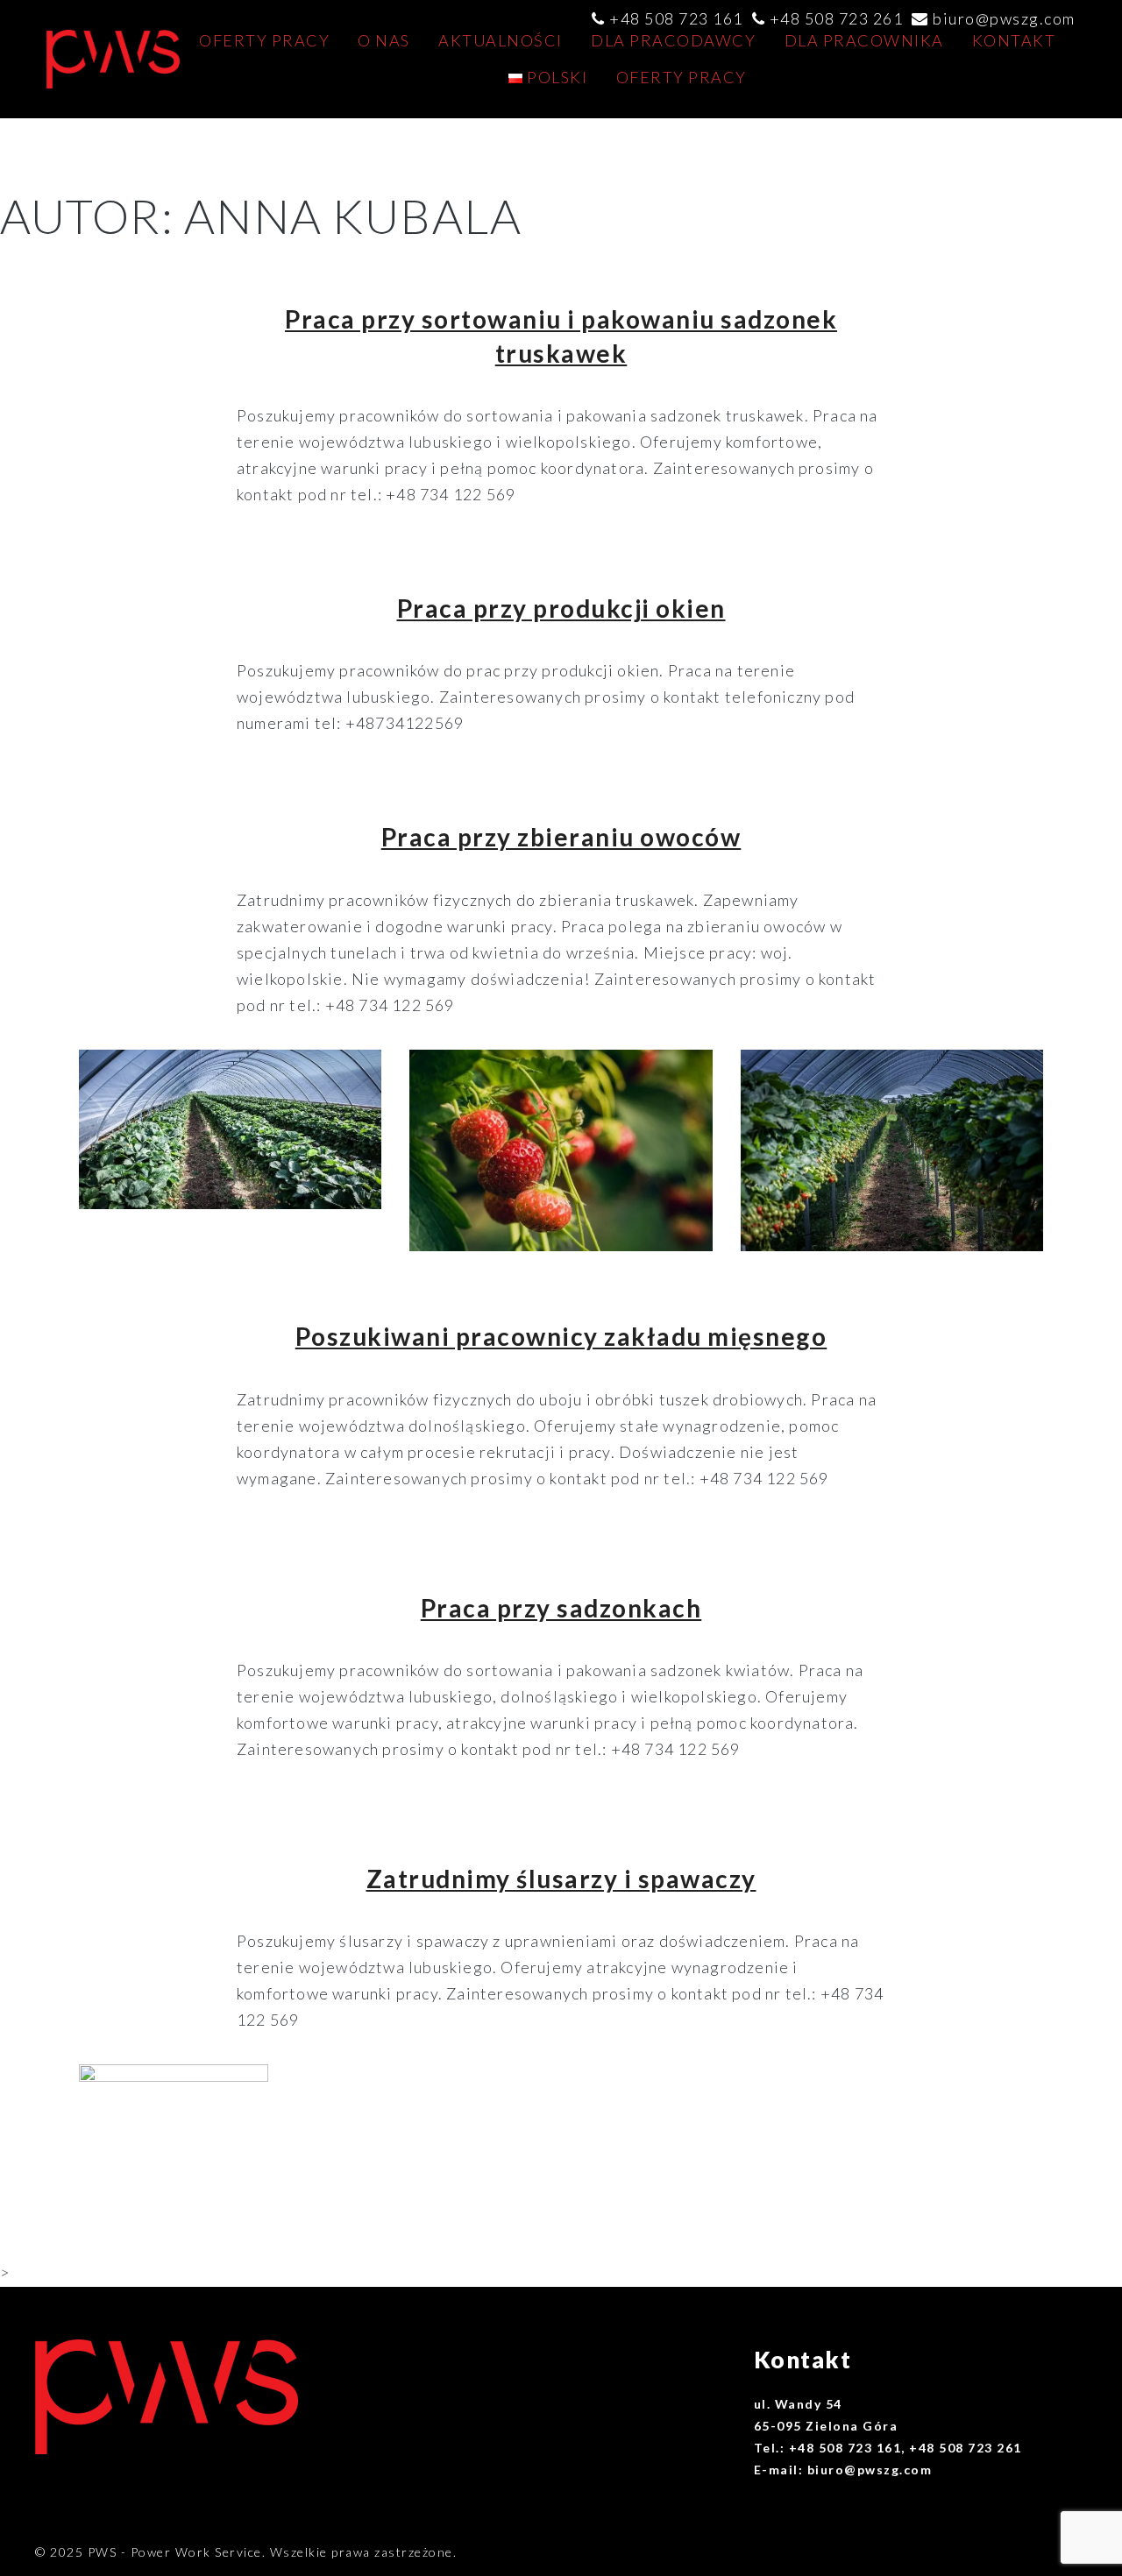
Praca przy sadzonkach (561, 1608)
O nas (384, 40)
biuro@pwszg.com (1004, 18)
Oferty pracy (264, 40)
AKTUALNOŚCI (501, 40)
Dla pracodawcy (673, 40)
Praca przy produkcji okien (561, 608)
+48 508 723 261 (837, 18)
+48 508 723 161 (676, 18)
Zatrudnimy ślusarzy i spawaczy (561, 1879)
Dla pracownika (864, 40)
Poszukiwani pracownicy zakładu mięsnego (561, 1336)
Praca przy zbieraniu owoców (561, 837)
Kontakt (1014, 40)
